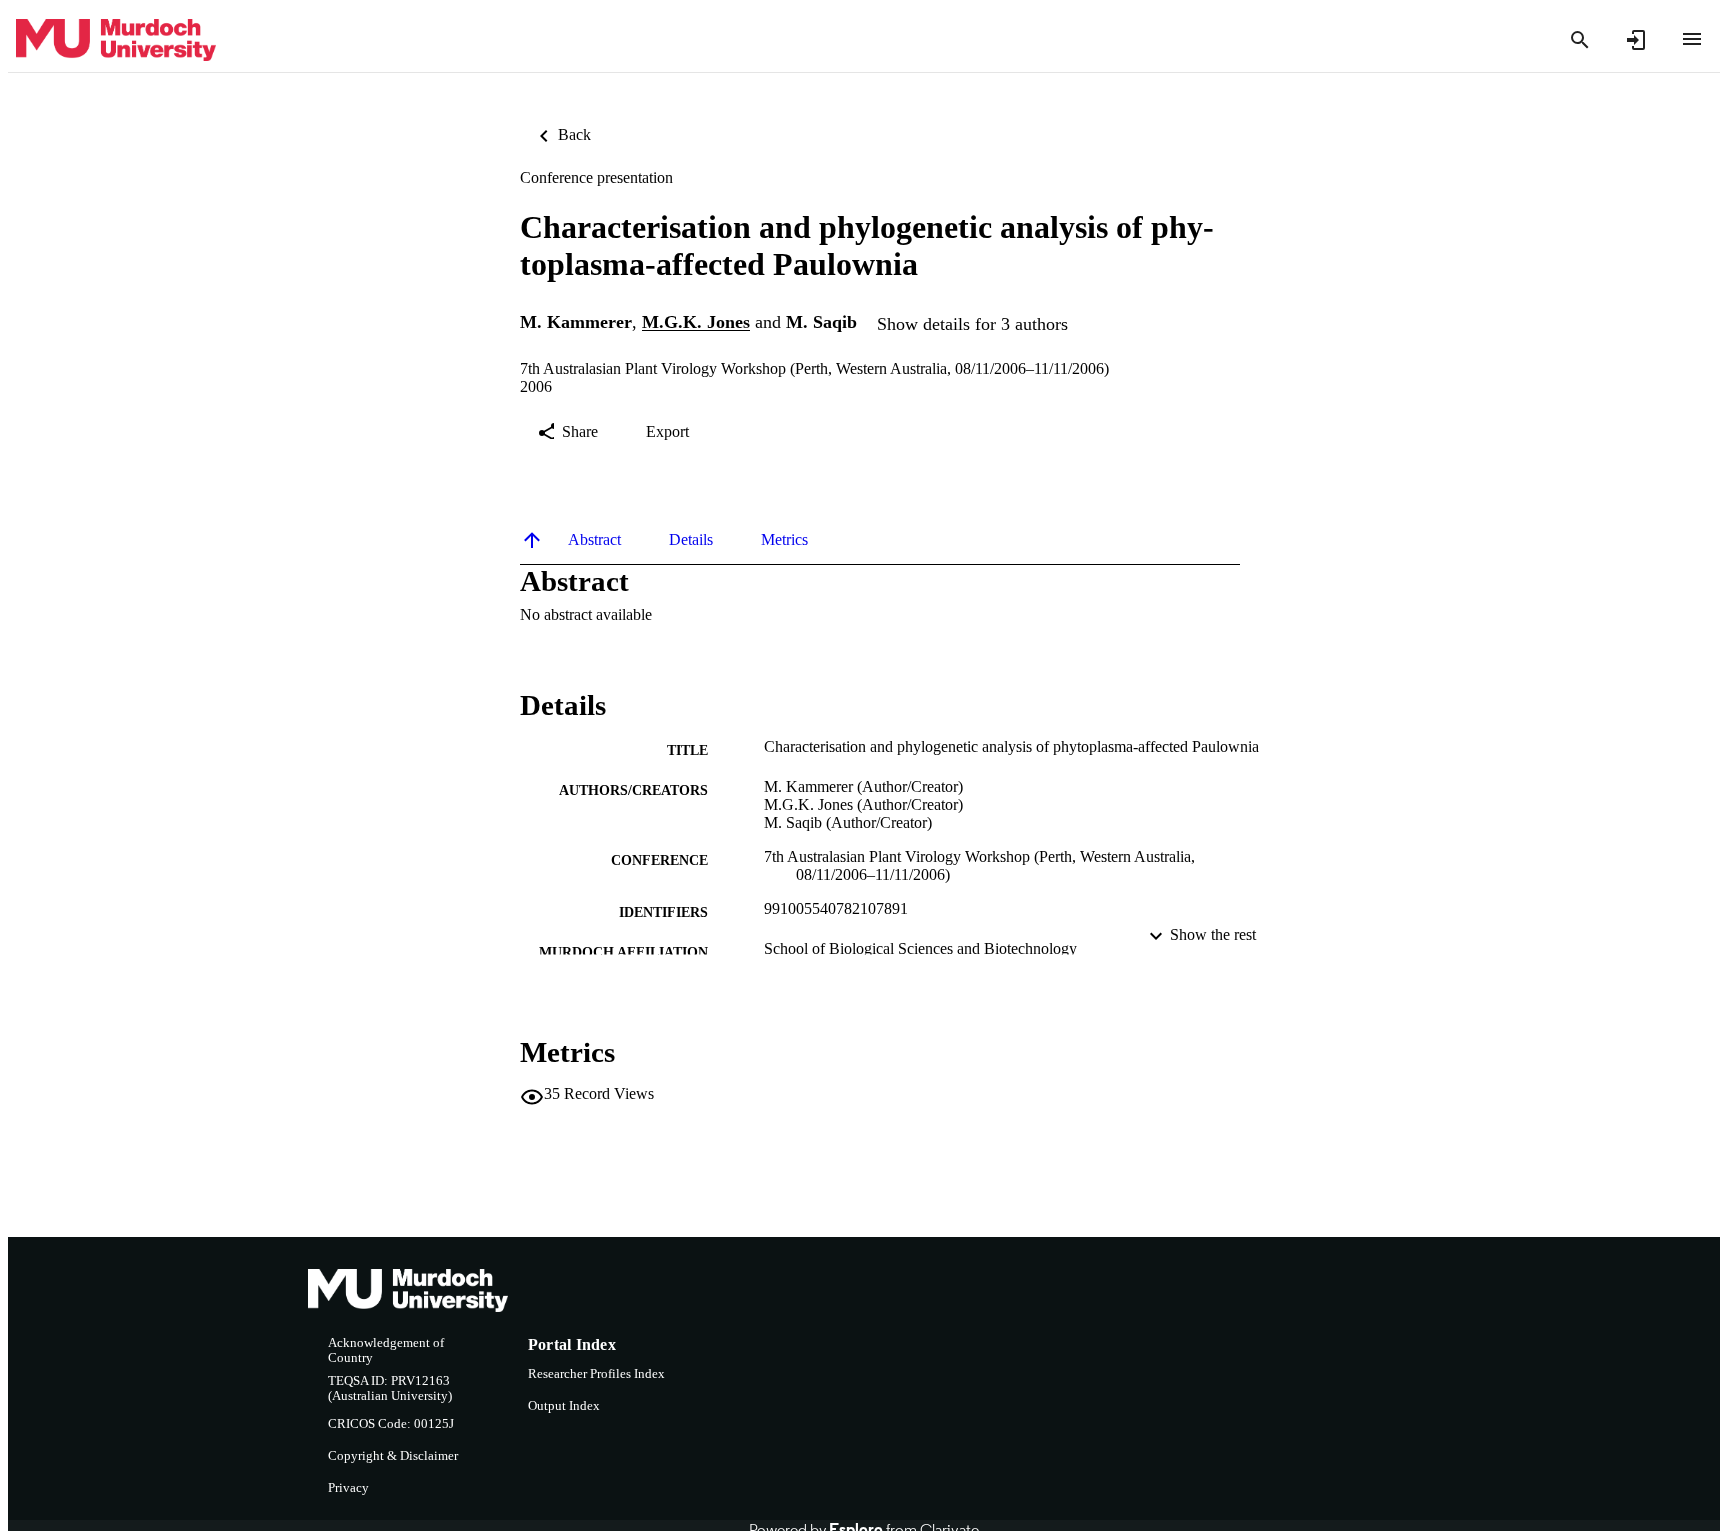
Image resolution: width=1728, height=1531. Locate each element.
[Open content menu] (1692, 39)
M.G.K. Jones (696, 323)
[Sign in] (1636, 40)
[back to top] (532, 540)
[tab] (594, 540)
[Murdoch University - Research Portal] (116, 40)
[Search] (1580, 40)
